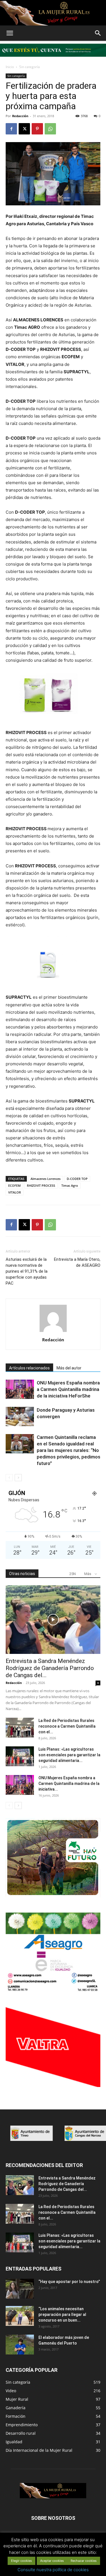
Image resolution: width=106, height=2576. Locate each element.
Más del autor (69, 1368)
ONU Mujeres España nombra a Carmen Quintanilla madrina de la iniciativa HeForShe (68, 1389)
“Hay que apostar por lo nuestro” (69, 2282)
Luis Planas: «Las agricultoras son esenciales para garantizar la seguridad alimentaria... (69, 1755)
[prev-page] (9, 1478)
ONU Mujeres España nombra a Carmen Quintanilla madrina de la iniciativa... (69, 1784)
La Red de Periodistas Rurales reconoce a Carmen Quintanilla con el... (67, 1726)
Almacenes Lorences (46, 1179)
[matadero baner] (53, 1991)
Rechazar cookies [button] (84, 2561)
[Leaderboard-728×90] (53, 58)
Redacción (20, 116)
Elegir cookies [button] (21, 2561)
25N (73, 1574)
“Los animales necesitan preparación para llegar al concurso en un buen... (62, 2314)
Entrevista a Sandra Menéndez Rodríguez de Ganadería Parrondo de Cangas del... (50, 1668)
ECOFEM (14, 1185)
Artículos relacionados (29, 1368)
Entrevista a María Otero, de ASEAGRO (77, 1262)
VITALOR (15, 1192)
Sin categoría (30, 67)
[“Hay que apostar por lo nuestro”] (20, 2289)
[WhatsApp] (50, 129)
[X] (24, 129)
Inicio (10, 67)
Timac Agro (70, 1185)
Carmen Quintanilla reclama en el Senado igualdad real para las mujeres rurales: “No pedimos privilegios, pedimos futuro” (69, 1450)
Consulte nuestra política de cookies (53, 2570)
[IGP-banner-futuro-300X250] (53, 1896)
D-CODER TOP (77, 1179)
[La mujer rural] (53, 13)
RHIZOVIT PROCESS (41, 1185)
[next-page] (18, 1478)
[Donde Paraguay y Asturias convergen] (20, 1417)
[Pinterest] (37, 129)
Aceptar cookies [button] (52, 2561)
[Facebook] (11, 129)
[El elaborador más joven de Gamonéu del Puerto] (20, 2345)
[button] (10, 33)
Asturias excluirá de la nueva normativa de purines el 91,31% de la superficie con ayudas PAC (27, 1271)
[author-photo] (53, 1332)
